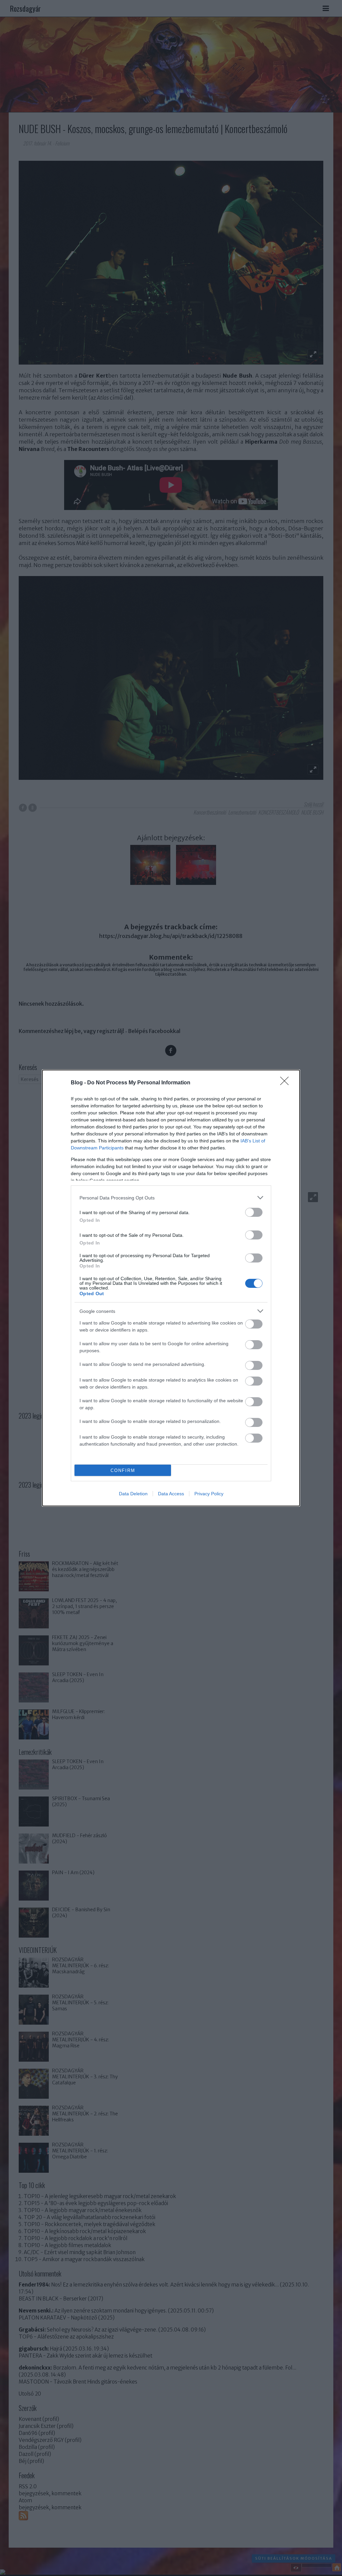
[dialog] (171, 1288)
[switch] (254, 1212)
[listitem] (171, 1198)
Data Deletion (133, 1494)
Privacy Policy (209, 1494)
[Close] (287, 1083)
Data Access (171, 1494)
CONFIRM (123, 1470)
